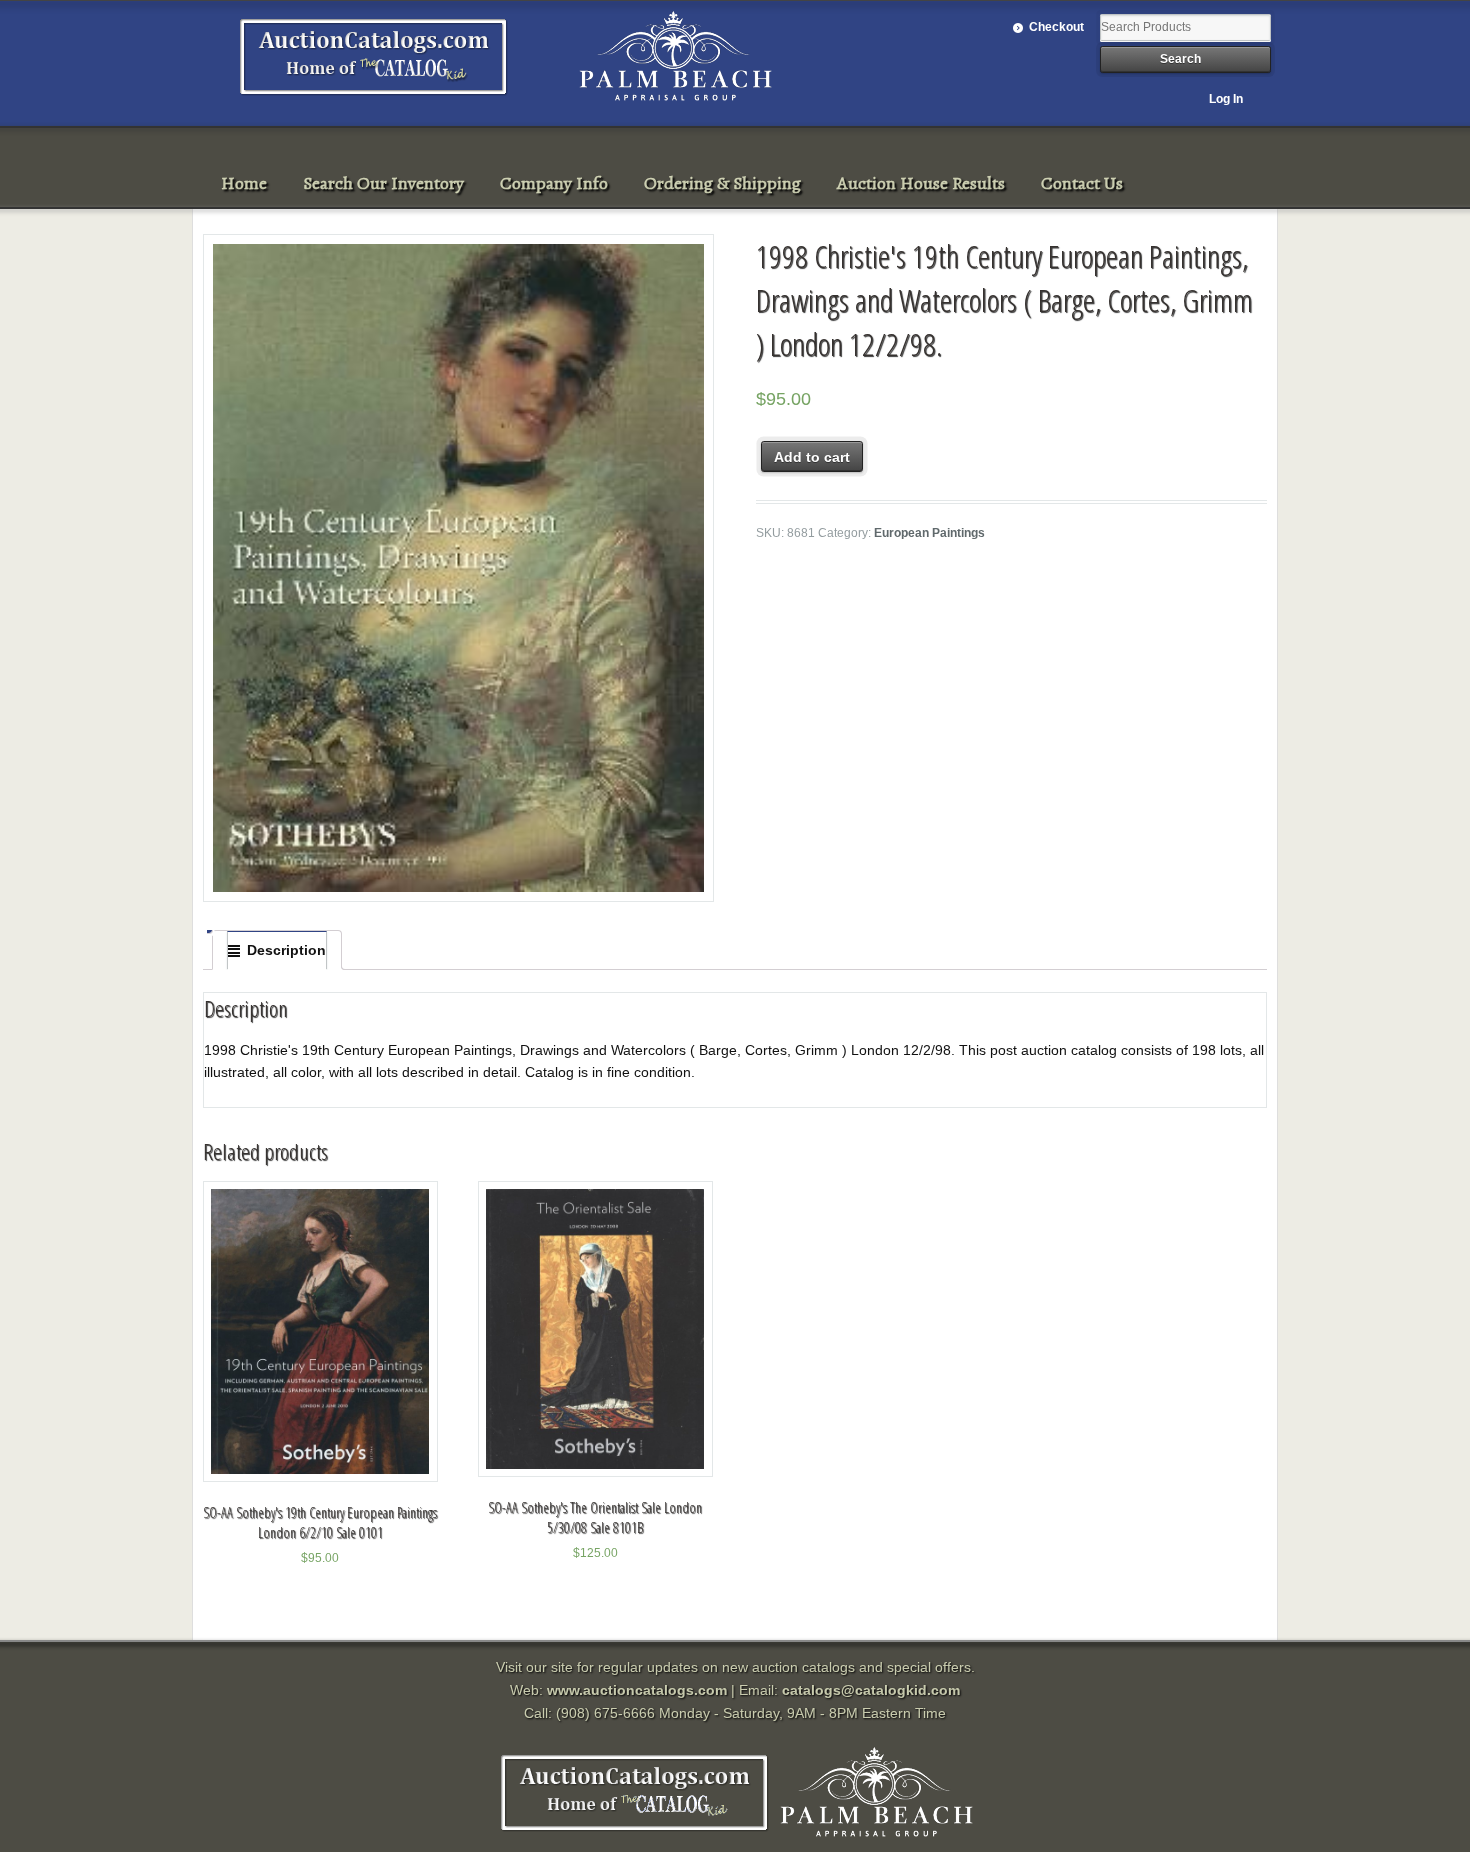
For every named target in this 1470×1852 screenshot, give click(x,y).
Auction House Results (921, 183)
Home (244, 183)
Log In (1226, 99)
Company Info (554, 183)
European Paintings (929, 533)
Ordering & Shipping (722, 183)
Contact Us (1082, 183)
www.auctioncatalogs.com (637, 1690)
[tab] (277, 950)
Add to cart (812, 457)
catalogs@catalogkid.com (871, 1690)
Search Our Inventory (383, 183)
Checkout (1056, 27)
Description (286, 950)
